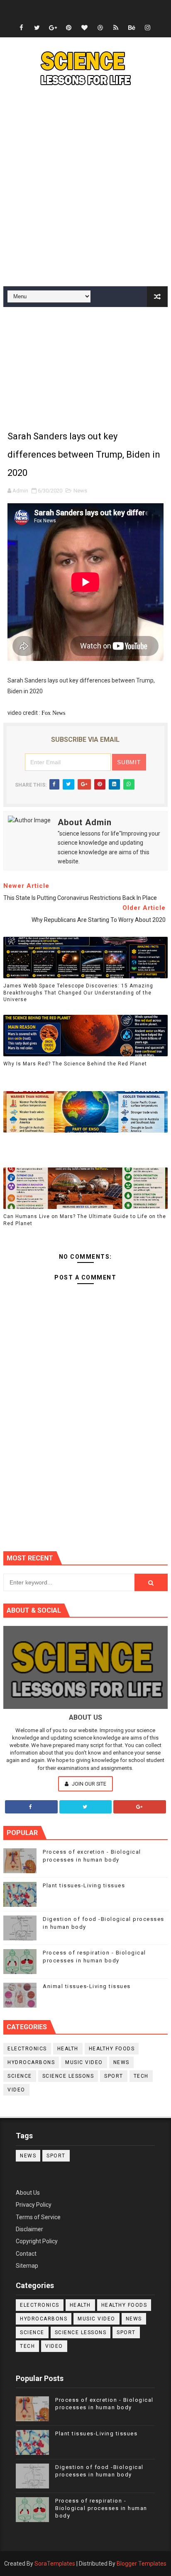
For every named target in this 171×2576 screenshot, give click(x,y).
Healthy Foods (112, 2049)
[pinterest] (68, 28)
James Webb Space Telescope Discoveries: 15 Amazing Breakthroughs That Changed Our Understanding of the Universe (78, 993)
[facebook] (21, 28)
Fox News (53, 713)
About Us (28, 2193)
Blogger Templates (142, 2564)
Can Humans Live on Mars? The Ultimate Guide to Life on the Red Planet (85, 1220)
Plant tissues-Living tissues (84, 1885)
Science (20, 2076)
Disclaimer (29, 2229)
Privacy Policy (34, 2205)
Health (68, 2049)
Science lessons (68, 2076)
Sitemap (27, 2266)
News (80, 491)
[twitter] (37, 28)
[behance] (132, 28)
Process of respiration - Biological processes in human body (101, 2508)
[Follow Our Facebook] (31, 1807)
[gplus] (53, 28)
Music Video (84, 2062)
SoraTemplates (55, 2564)
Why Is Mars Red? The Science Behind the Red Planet (75, 1064)
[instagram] (147, 28)
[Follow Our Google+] (140, 1807)
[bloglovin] (84, 28)
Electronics (27, 2049)
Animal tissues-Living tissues (87, 1986)
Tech (141, 2076)
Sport (114, 2076)
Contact (26, 2254)
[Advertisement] (85, 188)
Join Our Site (88, 1784)
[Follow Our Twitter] (86, 1807)
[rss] (116, 28)
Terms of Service (38, 2217)
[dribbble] (100, 28)
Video (16, 2090)
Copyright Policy (37, 2241)
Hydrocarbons (31, 2062)
